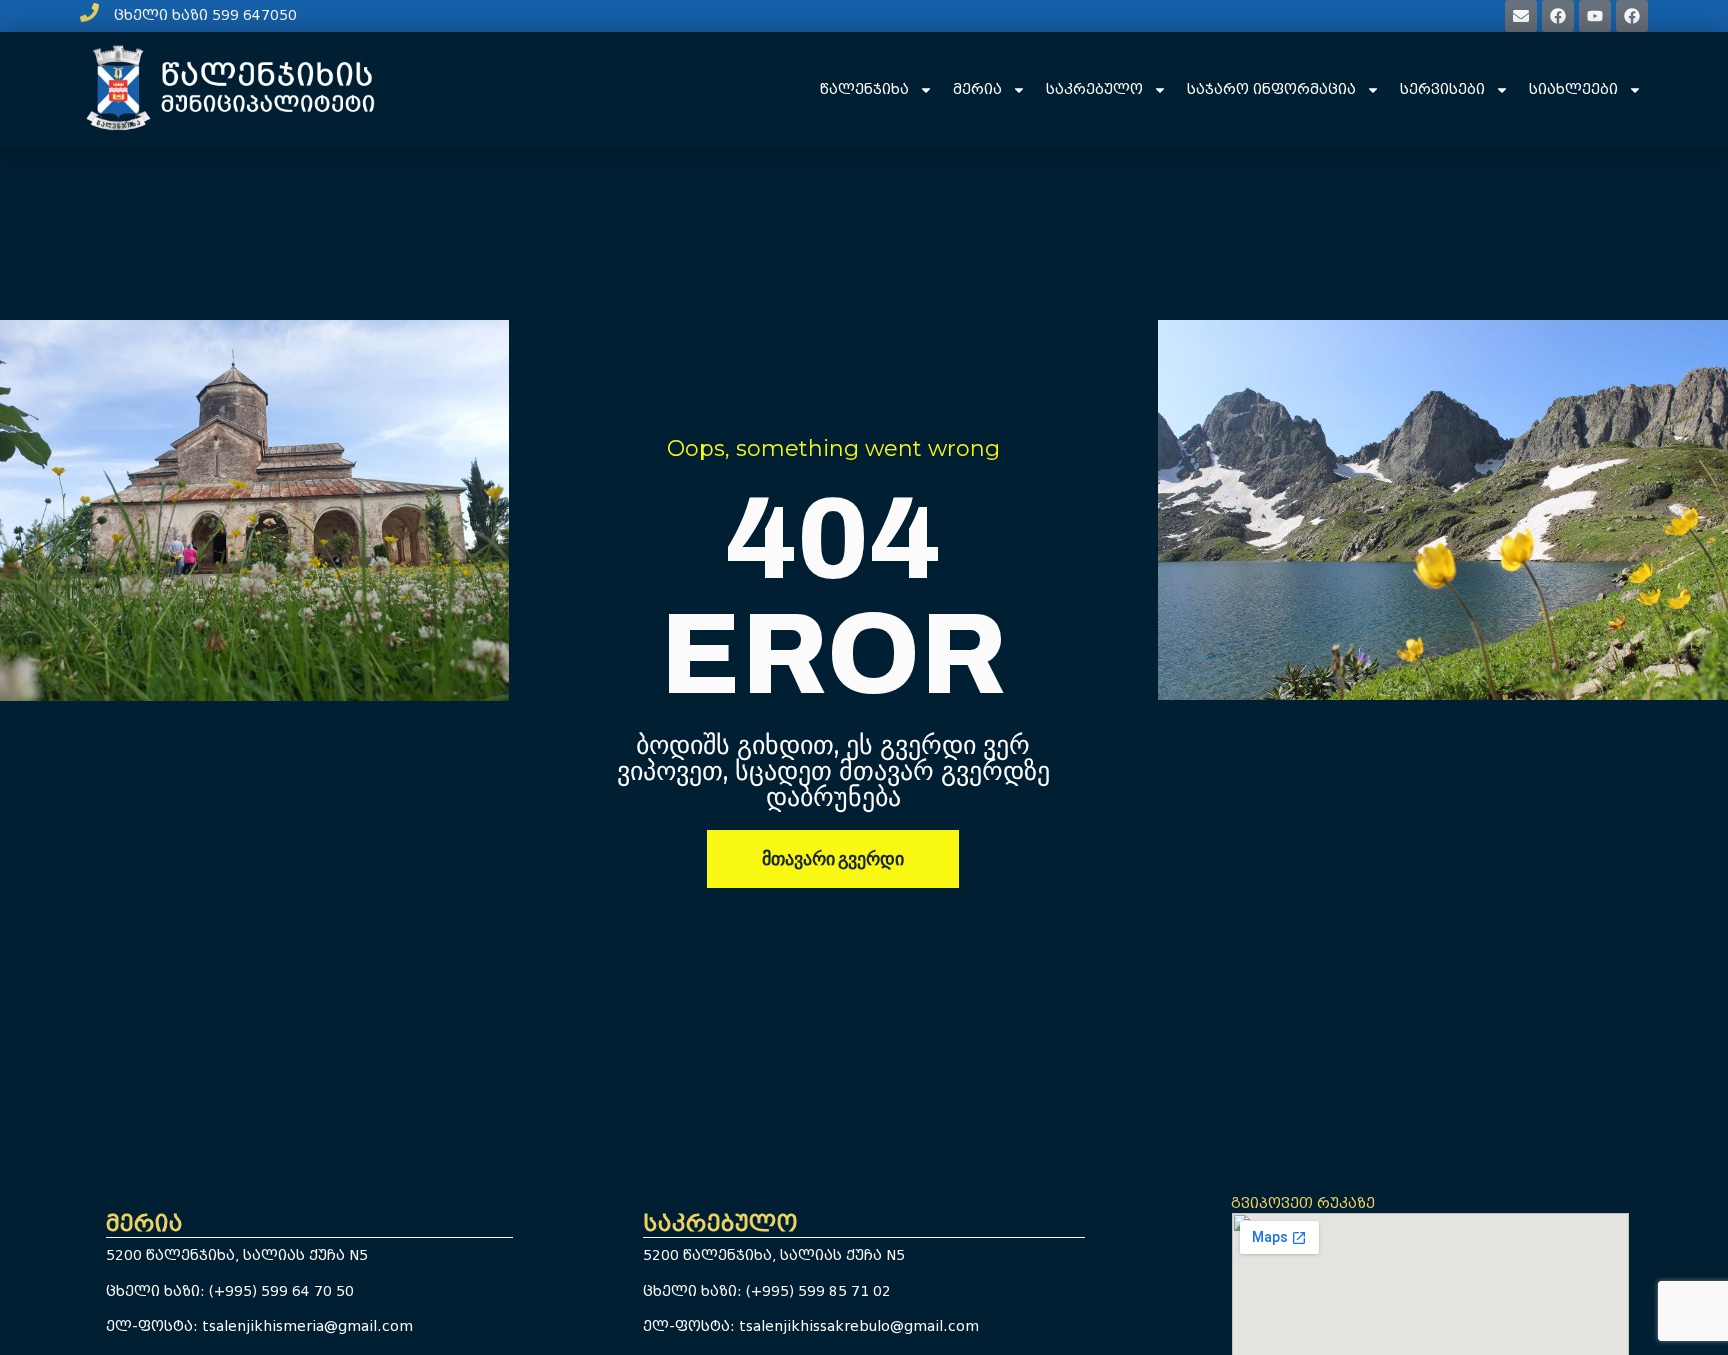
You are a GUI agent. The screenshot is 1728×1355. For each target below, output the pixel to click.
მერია (977, 89)
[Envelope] (1521, 16)
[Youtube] (1595, 16)
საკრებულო (1094, 89)
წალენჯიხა (864, 89)
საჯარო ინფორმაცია (1271, 89)
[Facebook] (1558, 16)
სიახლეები (1573, 89)
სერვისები (1442, 89)
